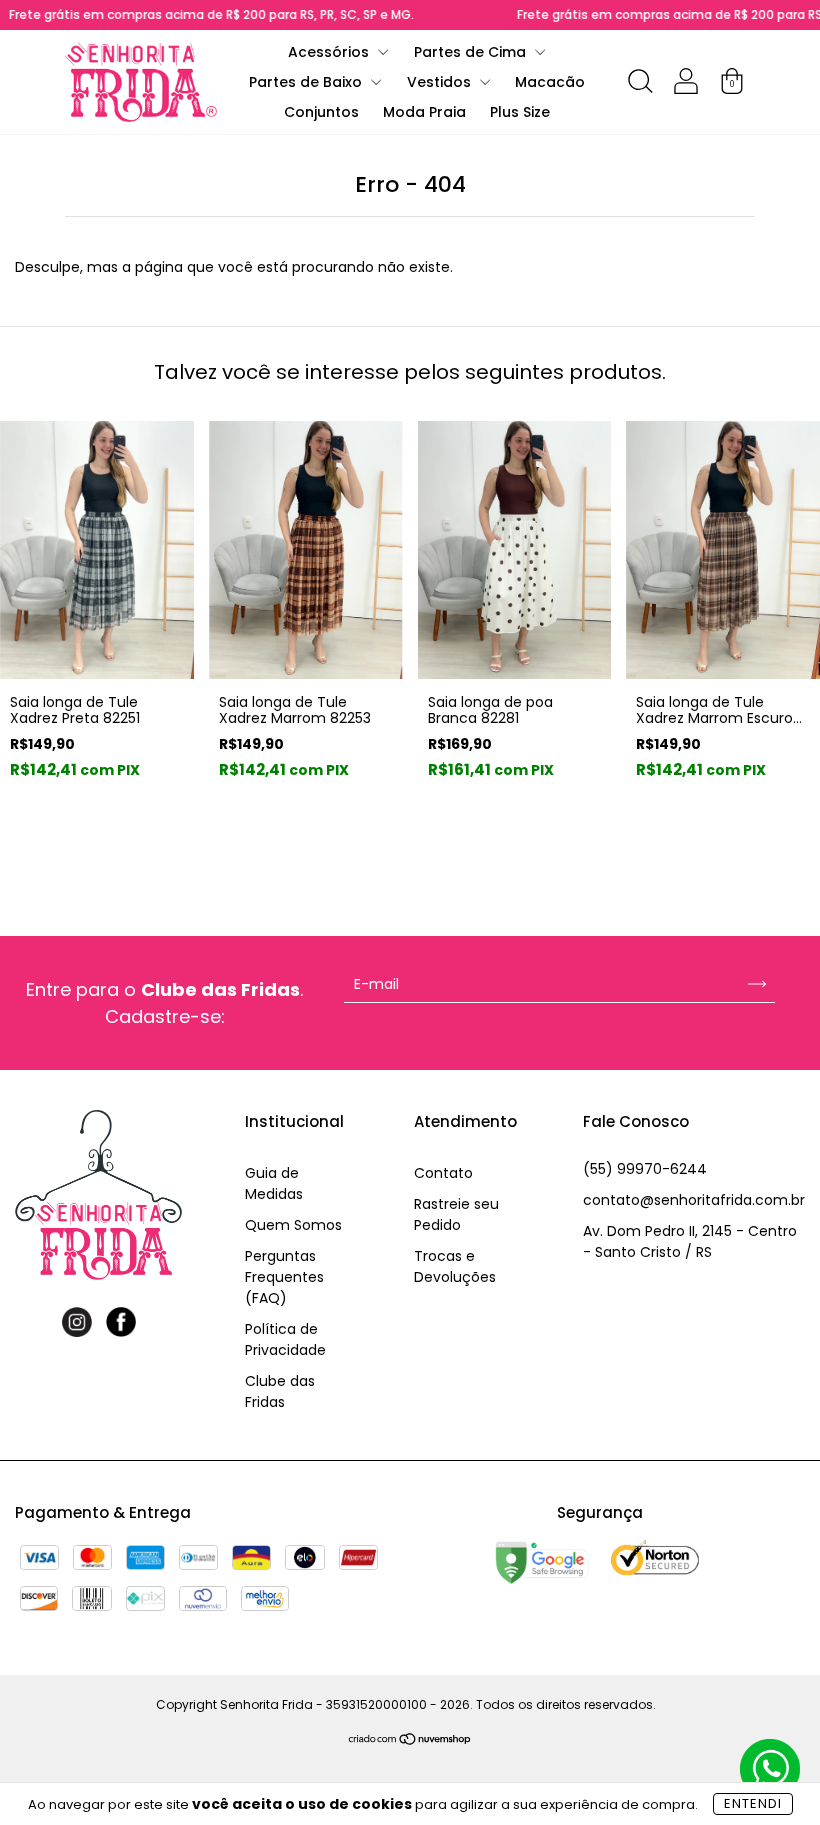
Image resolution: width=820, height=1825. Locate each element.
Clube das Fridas (280, 1391)
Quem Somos (293, 1225)
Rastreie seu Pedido (456, 1214)
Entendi (753, 1803)
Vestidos (441, 82)
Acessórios (330, 52)
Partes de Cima (472, 52)
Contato (443, 1173)
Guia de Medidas (274, 1183)
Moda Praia (424, 112)
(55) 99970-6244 (645, 1169)
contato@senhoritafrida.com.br (694, 1200)
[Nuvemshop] (410, 1741)
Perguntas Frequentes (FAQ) (284, 1277)
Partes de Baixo (307, 82)
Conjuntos (321, 112)
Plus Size (520, 112)
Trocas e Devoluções (455, 1266)
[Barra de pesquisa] (640, 85)
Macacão (550, 82)
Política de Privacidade (285, 1339)
